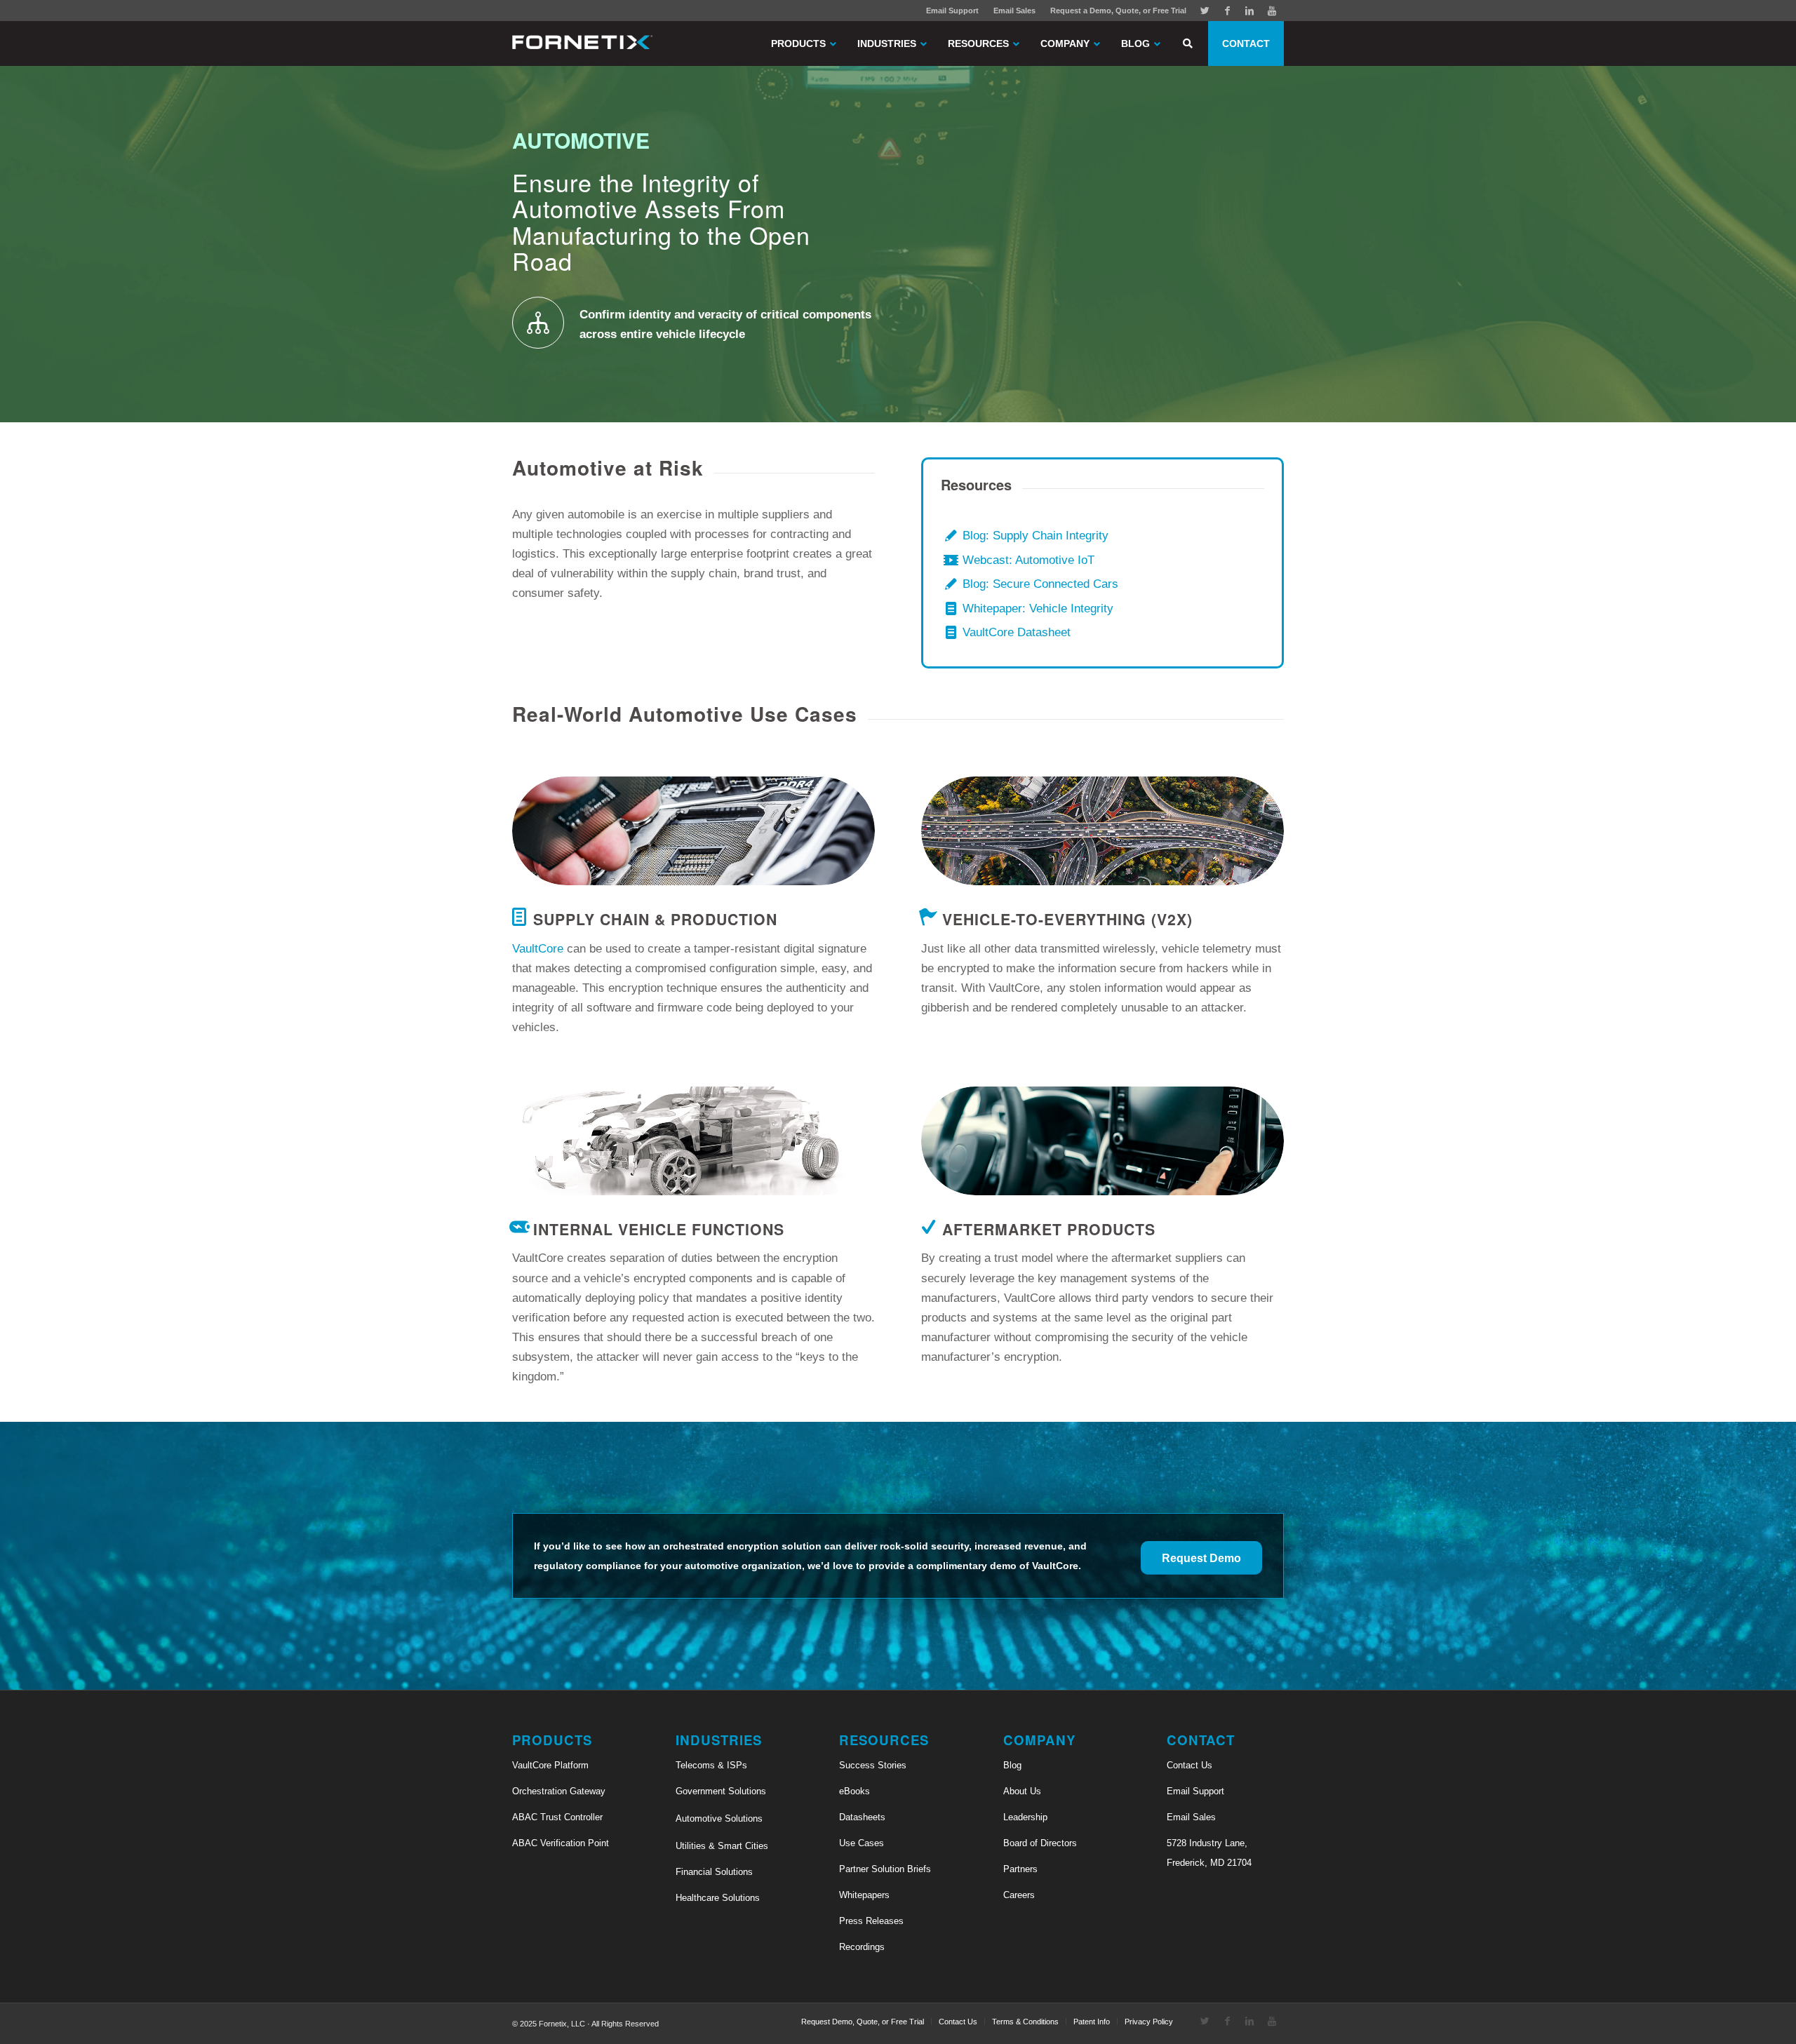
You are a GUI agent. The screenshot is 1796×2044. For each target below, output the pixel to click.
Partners (1020, 1869)
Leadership (1025, 1817)
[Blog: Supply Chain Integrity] (951, 536)
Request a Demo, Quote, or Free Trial (1118, 11)
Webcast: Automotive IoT (1028, 560)
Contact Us (1189, 1765)
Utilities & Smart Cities (722, 1846)
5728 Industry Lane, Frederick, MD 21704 (1209, 1853)
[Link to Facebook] (1227, 11)
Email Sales (1014, 11)
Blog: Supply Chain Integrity (1036, 536)
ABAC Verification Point (561, 1843)
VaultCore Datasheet (1017, 632)
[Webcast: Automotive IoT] (951, 561)
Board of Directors (1040, 1843)
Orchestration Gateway (559, 1791)
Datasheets (862, 1817)
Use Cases (862, 1843)
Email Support (952, 11)
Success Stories (873, 1765)
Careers (1019, 1895)
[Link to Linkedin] (1249, 11)
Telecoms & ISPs (711, 1765)
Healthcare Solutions (718, 1898)
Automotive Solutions (719, 1818)
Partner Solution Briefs (885, 1869)
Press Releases (871, 1921)
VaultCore (538, 949)
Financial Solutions (714, 1872)
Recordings (862, 1947)
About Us (1022, 1791)
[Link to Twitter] (1205, 11)
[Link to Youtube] (1272, 11)
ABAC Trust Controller (557, 1817)
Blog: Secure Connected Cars (1040, 584)
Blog (1012, 1765)
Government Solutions (721, 1791)
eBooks (855, 1791)
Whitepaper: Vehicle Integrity (1038, 609)
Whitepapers (864, 1895)
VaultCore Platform (550, 1765)
